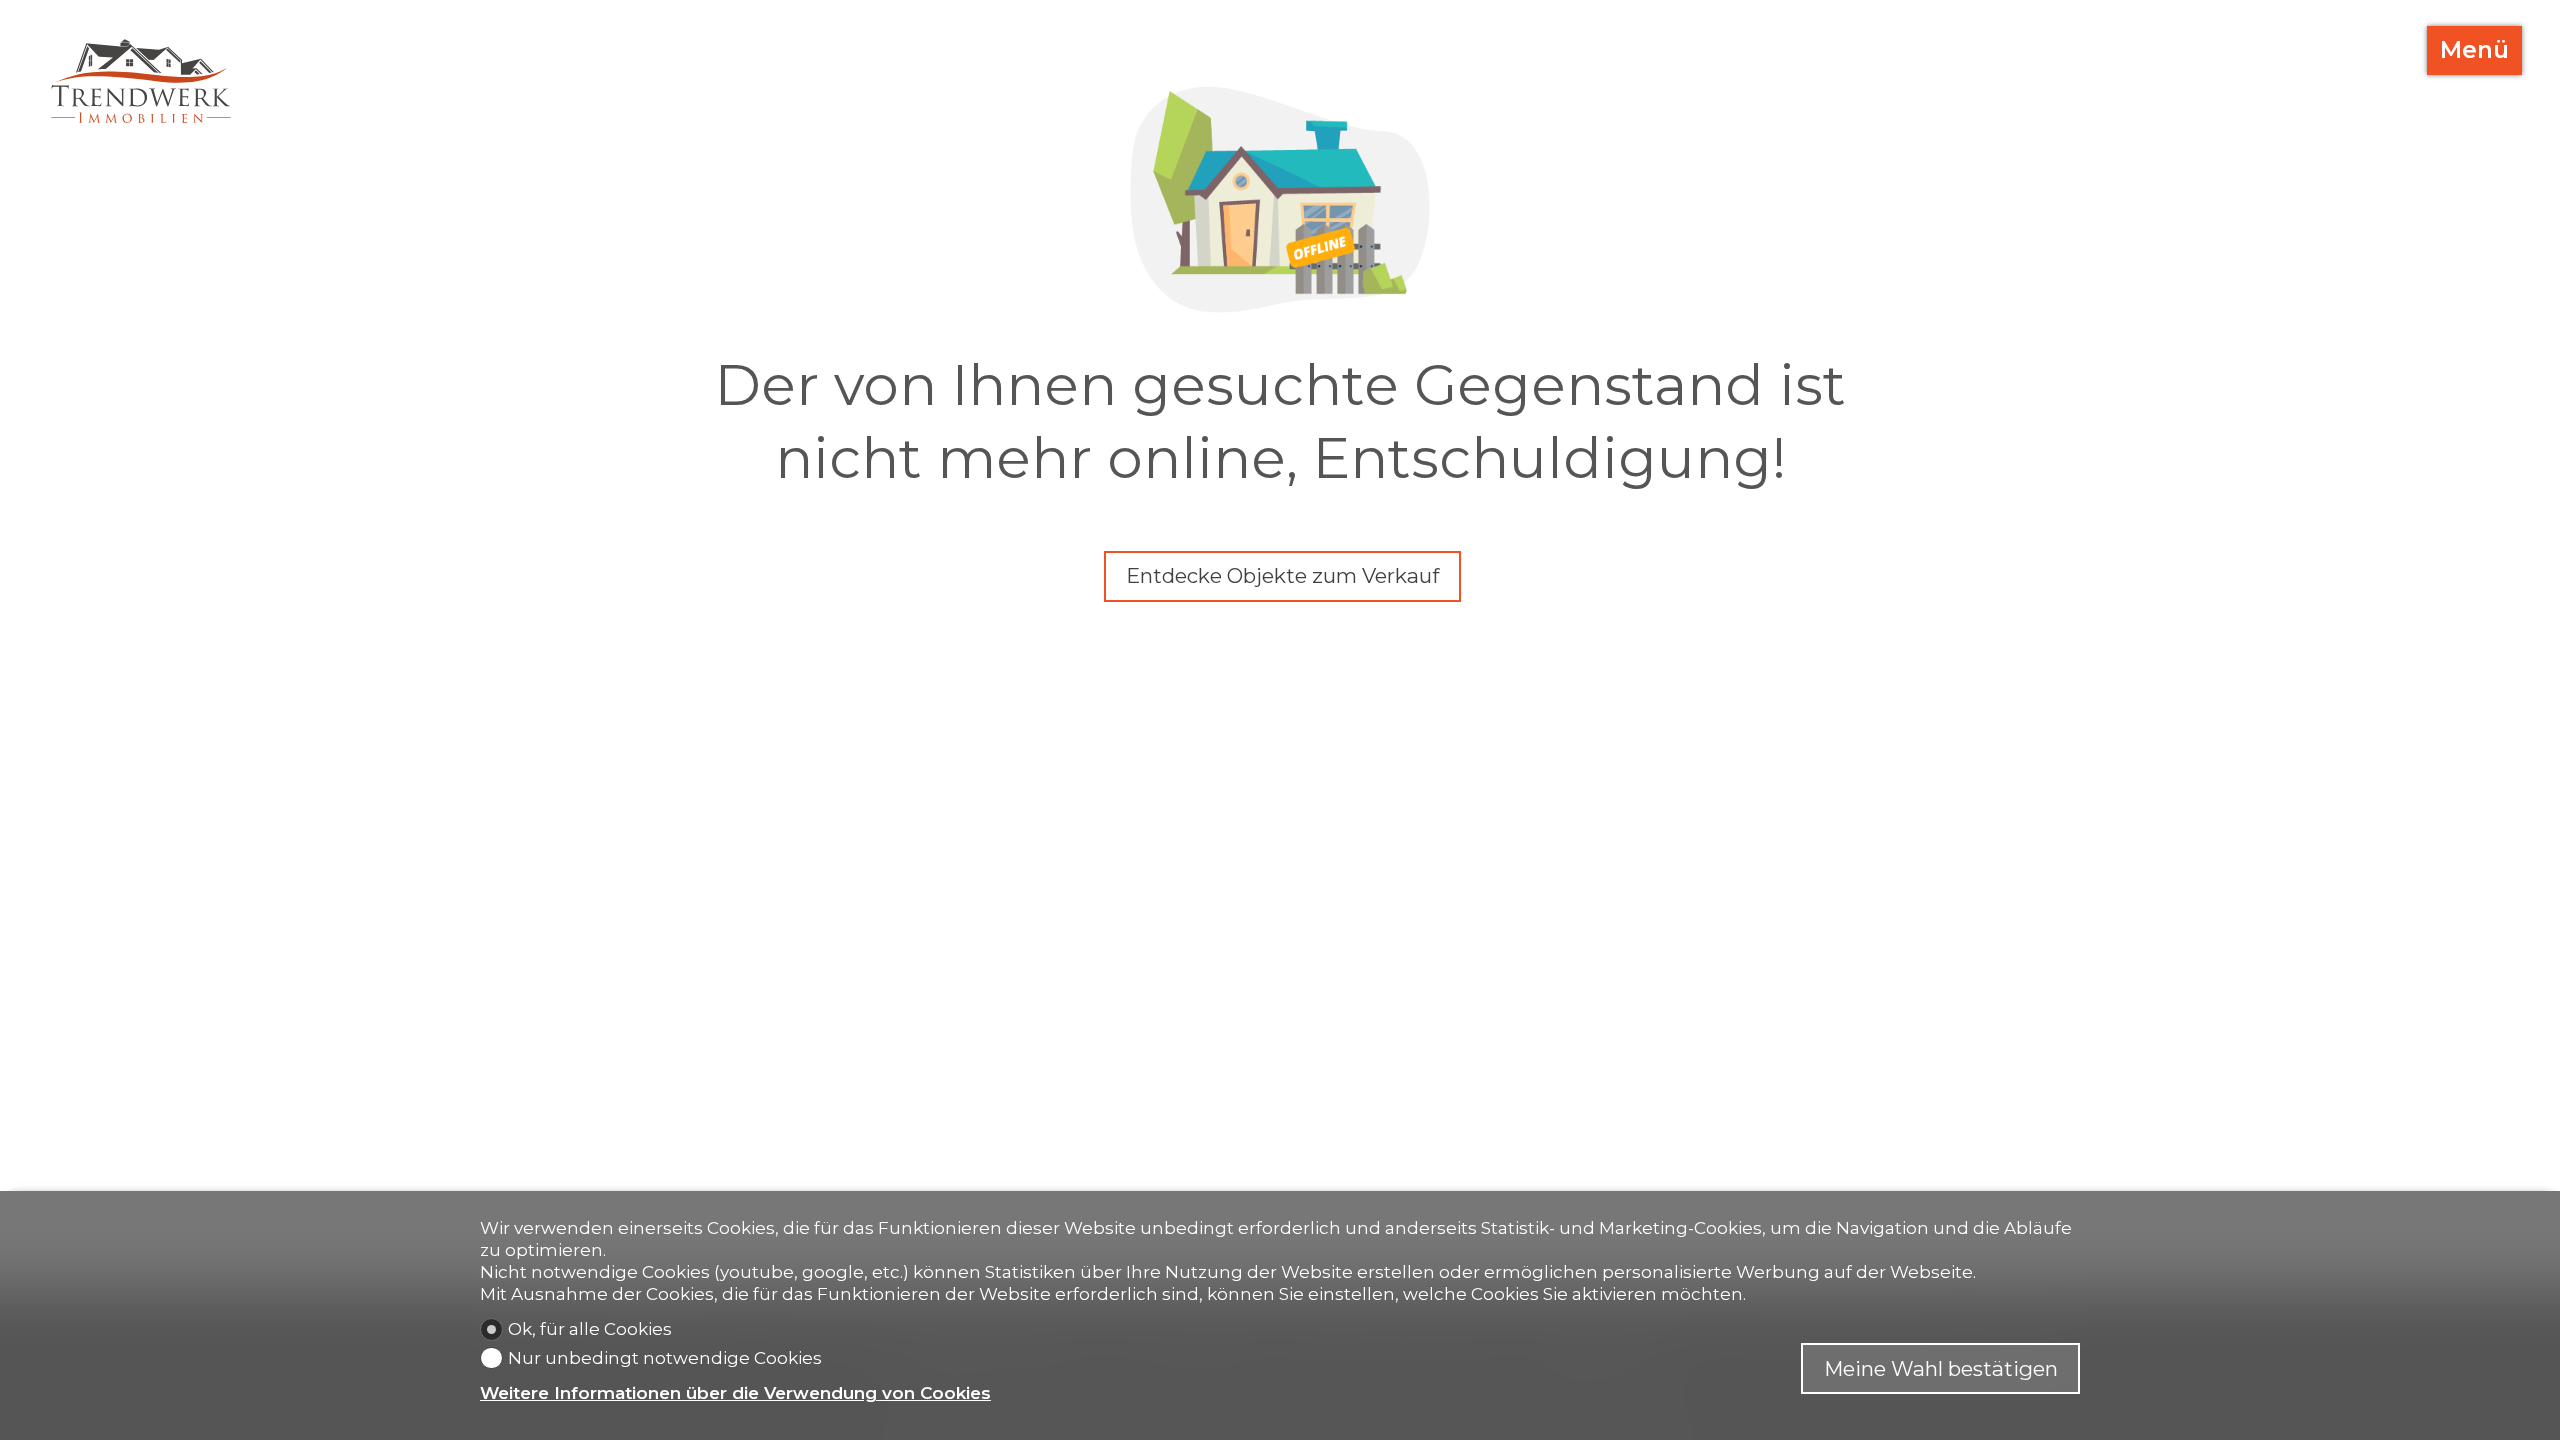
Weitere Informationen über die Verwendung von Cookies (735, 1393)
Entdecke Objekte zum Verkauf (1282, 575)
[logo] (141, 81)
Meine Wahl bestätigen (1941, 1368)
